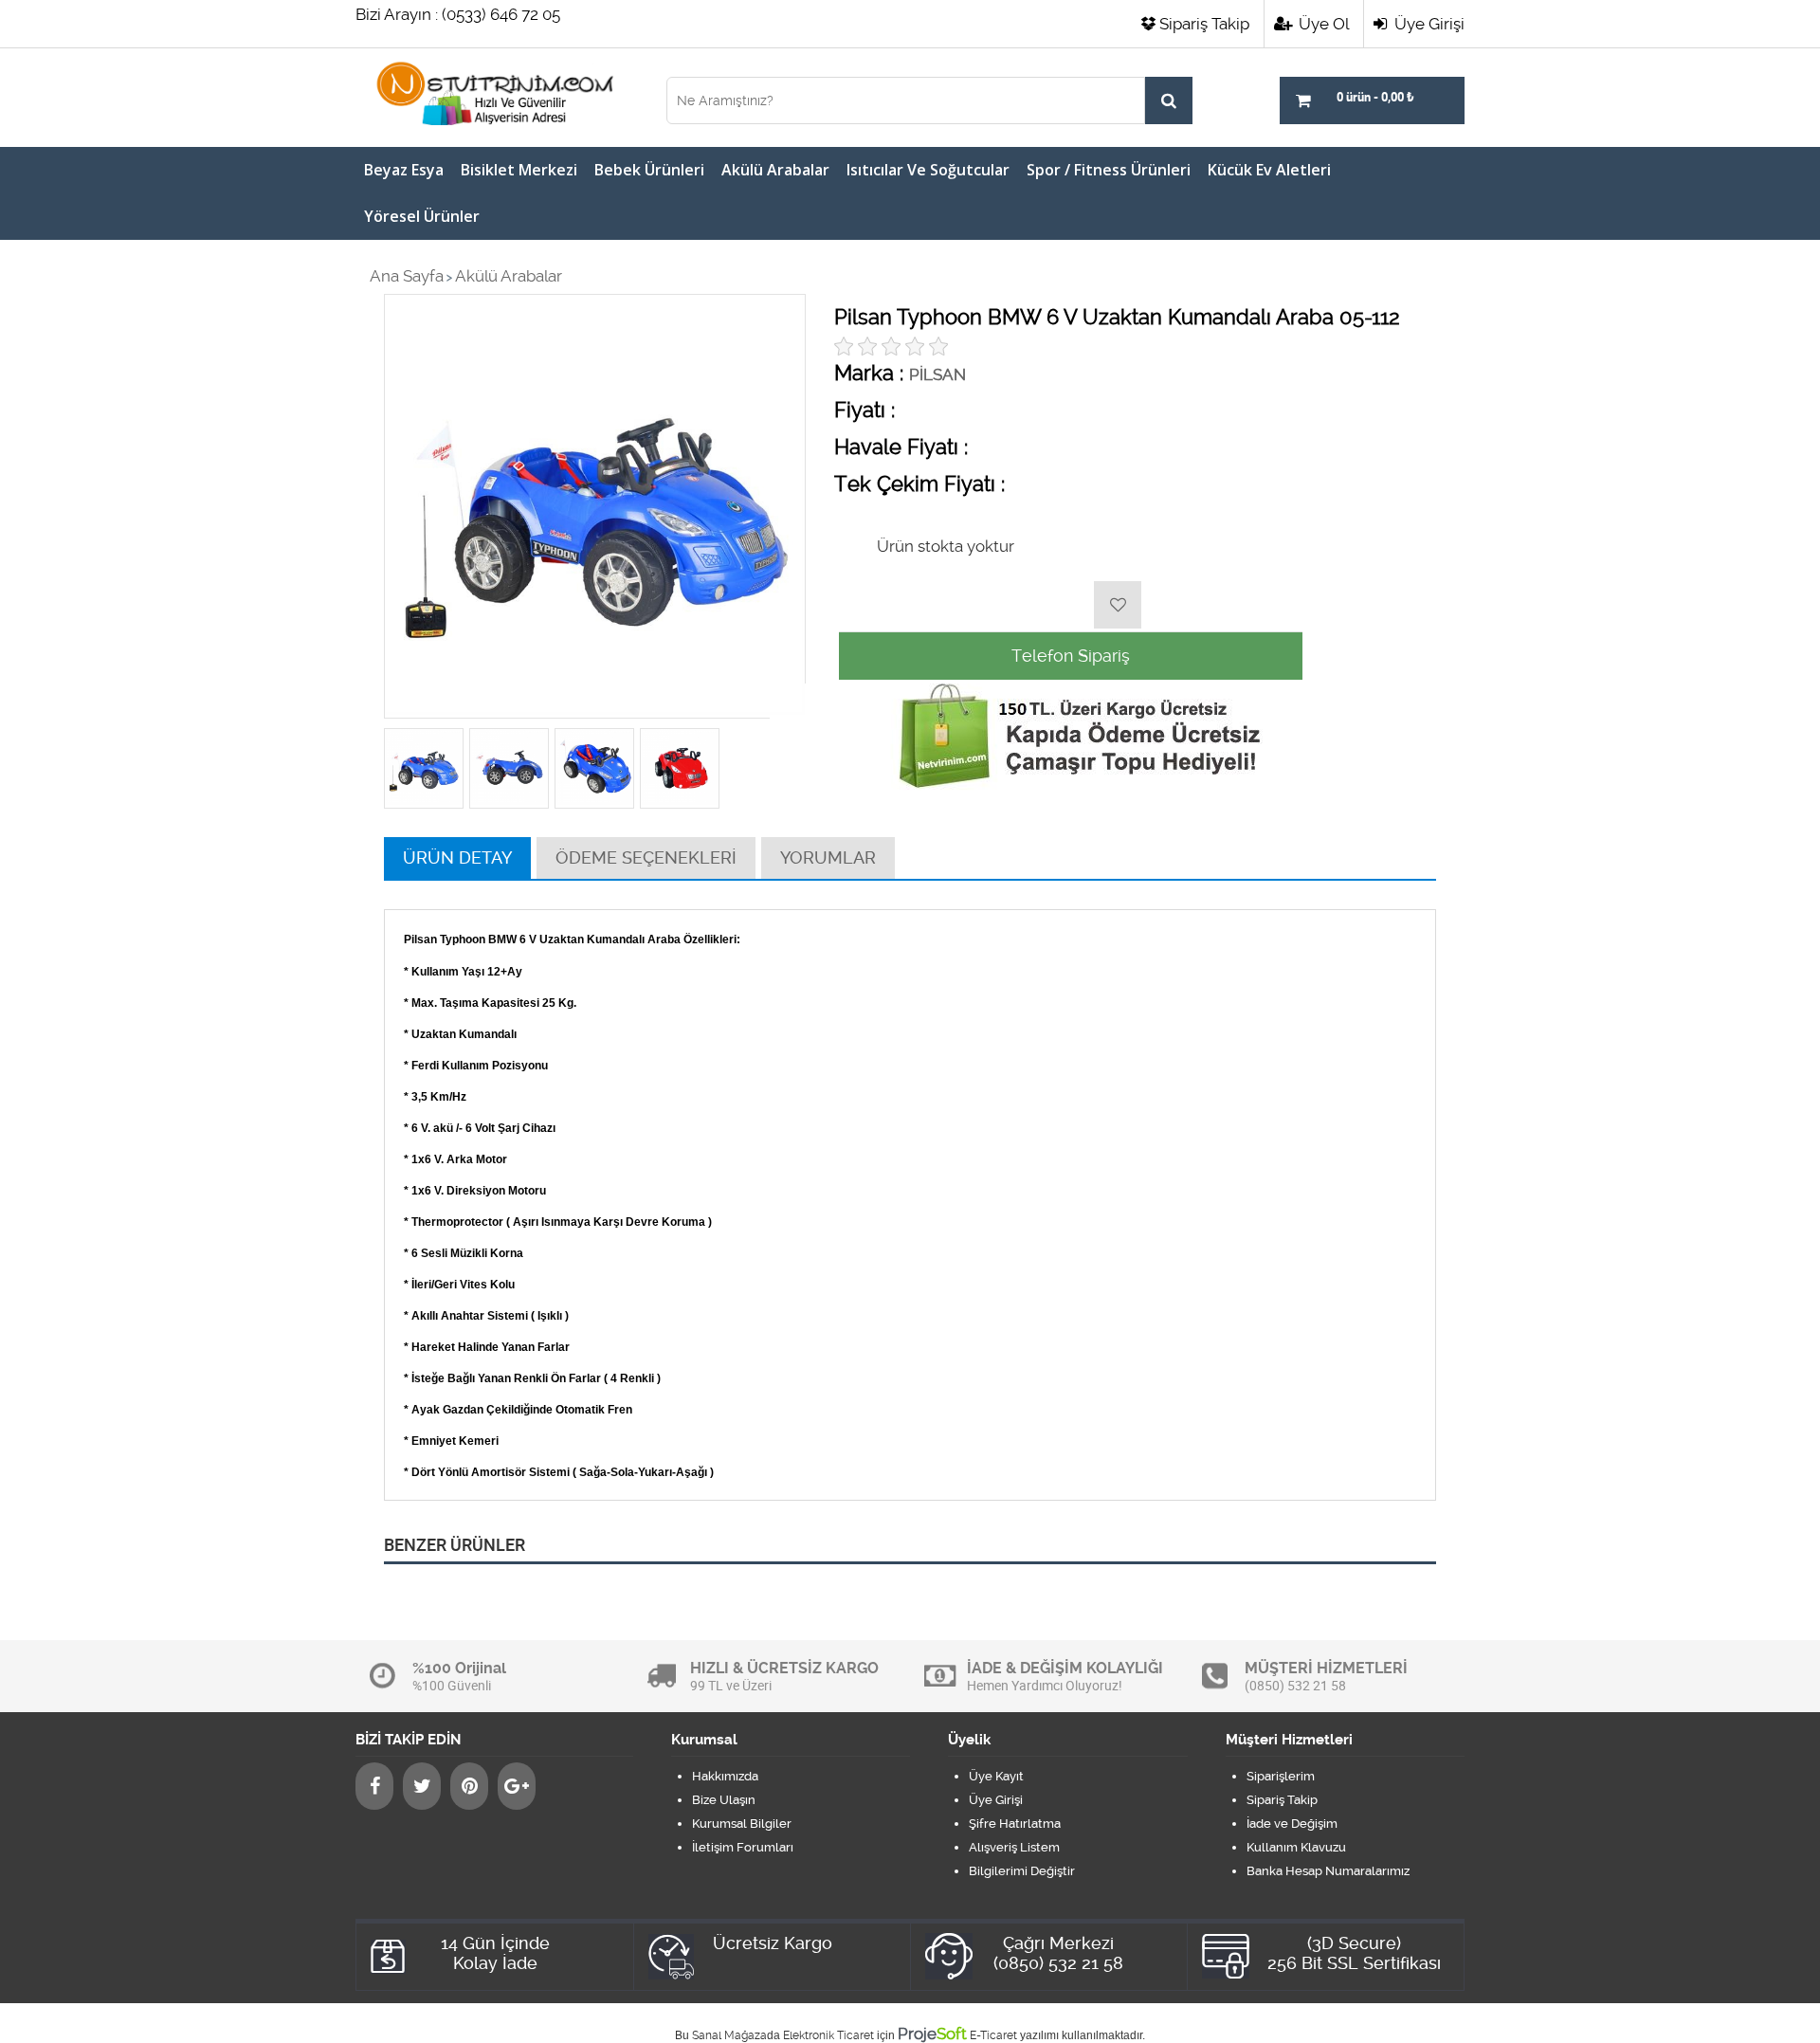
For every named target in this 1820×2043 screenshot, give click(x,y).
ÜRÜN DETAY (457, 857)
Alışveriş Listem (1014, 1847)
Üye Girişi (1428, 24)
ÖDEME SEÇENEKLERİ (646, 857)
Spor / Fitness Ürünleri (1109, 170)
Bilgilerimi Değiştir (1022, 1871)
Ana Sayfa (407, 276)
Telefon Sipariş (1071, 656)
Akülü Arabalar (775, 170)
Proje (932, 2034)
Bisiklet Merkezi (519, 170)
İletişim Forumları (743, 1847)
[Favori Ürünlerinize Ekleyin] (1118, 605)
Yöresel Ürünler (422, 216)
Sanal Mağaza (729, 2035)
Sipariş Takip (1204, 24)
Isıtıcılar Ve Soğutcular (928, 170)
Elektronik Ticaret (828, 2035)
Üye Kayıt (996, 1776)
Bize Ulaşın (724, 1800)
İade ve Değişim (1292, 1824)
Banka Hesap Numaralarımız (1328, 1871)
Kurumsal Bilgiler (742, 1824)
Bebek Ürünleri (649, 170)
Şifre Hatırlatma (1015, 1824)
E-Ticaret (993, 2035)
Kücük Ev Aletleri (1269, 170)
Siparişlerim (1281, 1776)
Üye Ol (1322, 24)
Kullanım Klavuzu (1296, 1847)
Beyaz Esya (404, 170)
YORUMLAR (828, 857)
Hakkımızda (725, 1776)
